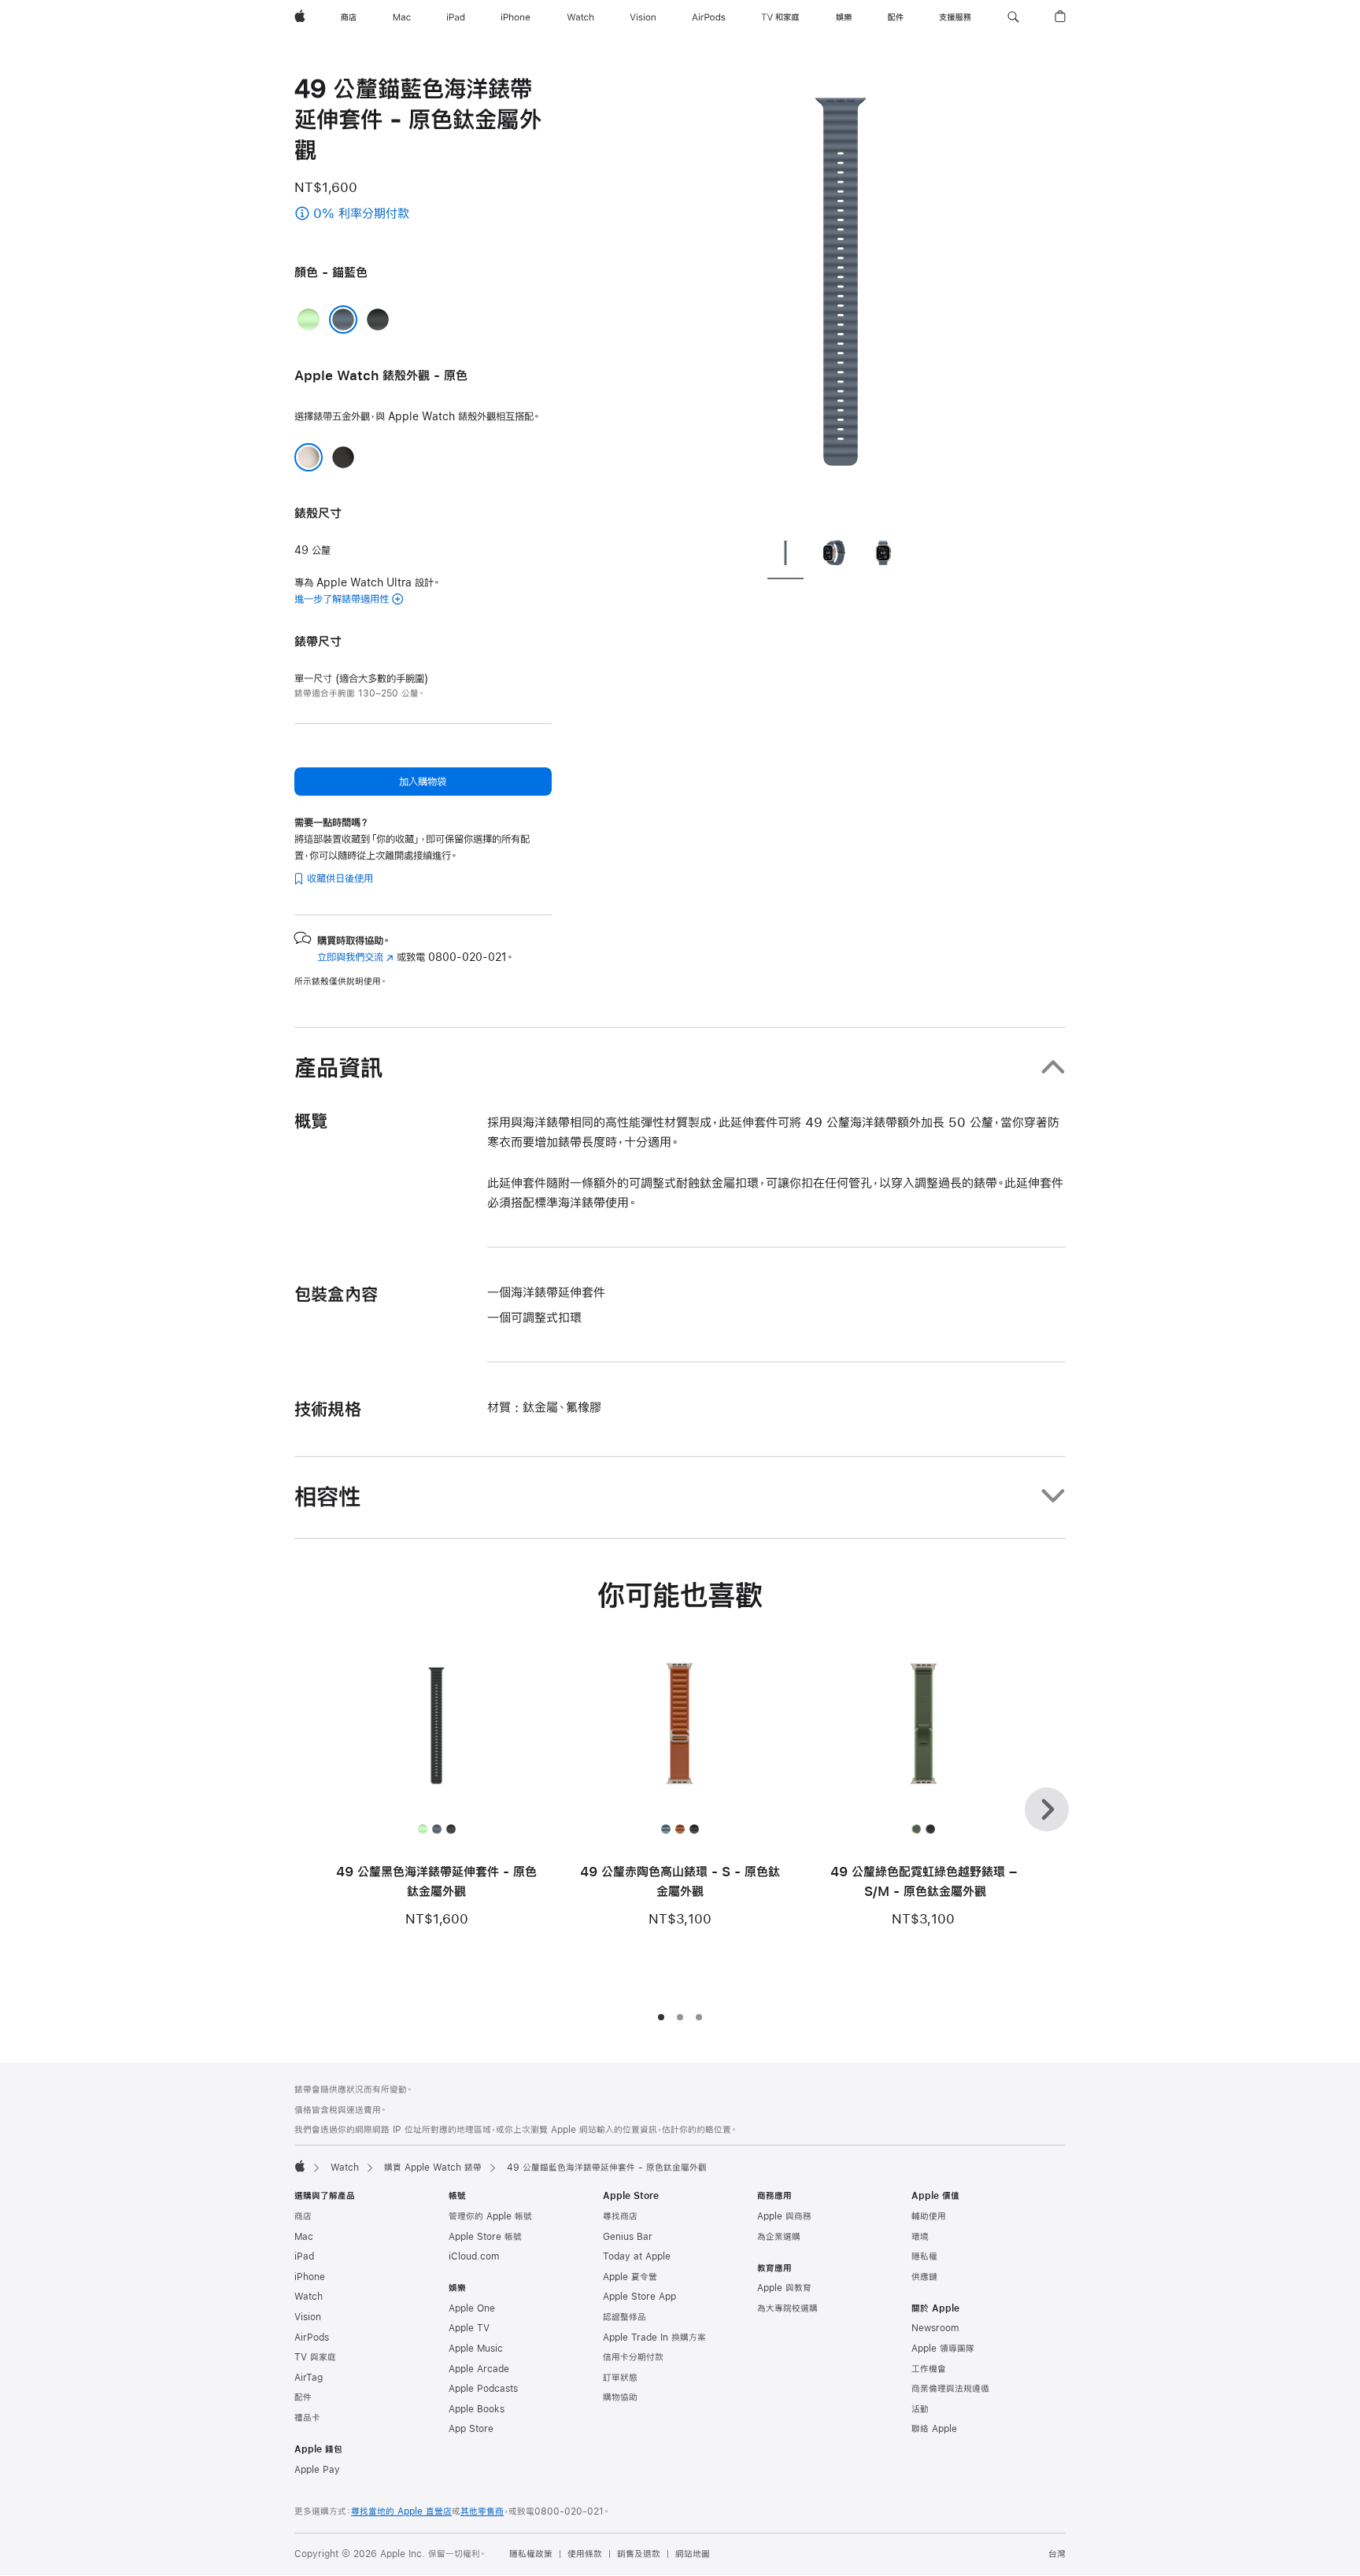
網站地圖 (693, 2554)
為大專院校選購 (787, 2308)
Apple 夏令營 (630, 2277)
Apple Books (477, 2409)
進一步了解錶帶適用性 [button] (342, 599)
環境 (920, 2237)
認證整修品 (625, 2317)
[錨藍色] (343, 320)
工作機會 (929, 2369)
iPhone (310, 2277)
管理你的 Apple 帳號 (490, 2216)
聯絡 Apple (934, 2429)
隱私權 (924, 2256)
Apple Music (476, 2349)
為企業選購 (779, 2237)
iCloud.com (474, 2256)
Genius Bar (628, 2237)
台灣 (1057, 2554)
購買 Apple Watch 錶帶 (433, 2168)
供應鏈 (924, 2277)
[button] (1013, 17)
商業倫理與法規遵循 (950, 2389)
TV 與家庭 (315, 2357)
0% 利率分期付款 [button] (396, 214)
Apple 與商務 (784, 2216)
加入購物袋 (423, 782)
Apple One (472, 2308)
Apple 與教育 (784, 2288)
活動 (920, 2409)
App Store (471, 2429)
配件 (303, 2397)
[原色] (309, 457)
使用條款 (585, 2554)
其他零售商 (482, 2511)
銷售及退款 (639, 2554)
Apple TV (469, 2328)
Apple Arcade (479, 2369)
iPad (304, 2256)
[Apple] (300, 2166)
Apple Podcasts (483, 2389)
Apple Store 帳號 (485, 2237)
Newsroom (935, 2328)
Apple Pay (317, 2470)
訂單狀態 (620, 2378)
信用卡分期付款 (633, 2357)
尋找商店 (620, 2216)
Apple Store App (639, 2297)
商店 (303, 2216)
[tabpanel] (841, 299)
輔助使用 (929, 2216)
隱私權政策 (531, 2554)
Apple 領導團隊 (943, 2349)
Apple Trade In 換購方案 (654, 2338)
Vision (308, 2317)
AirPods (312, 2338)
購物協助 (620, 2397)
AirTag (309, 2378)
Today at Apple (637, 2256)
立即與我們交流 (355, 957)
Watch (345, 2168)
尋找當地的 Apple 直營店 (401, 2511)
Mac (304, 2237)
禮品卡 (307, 2418)
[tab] (785, 556)
